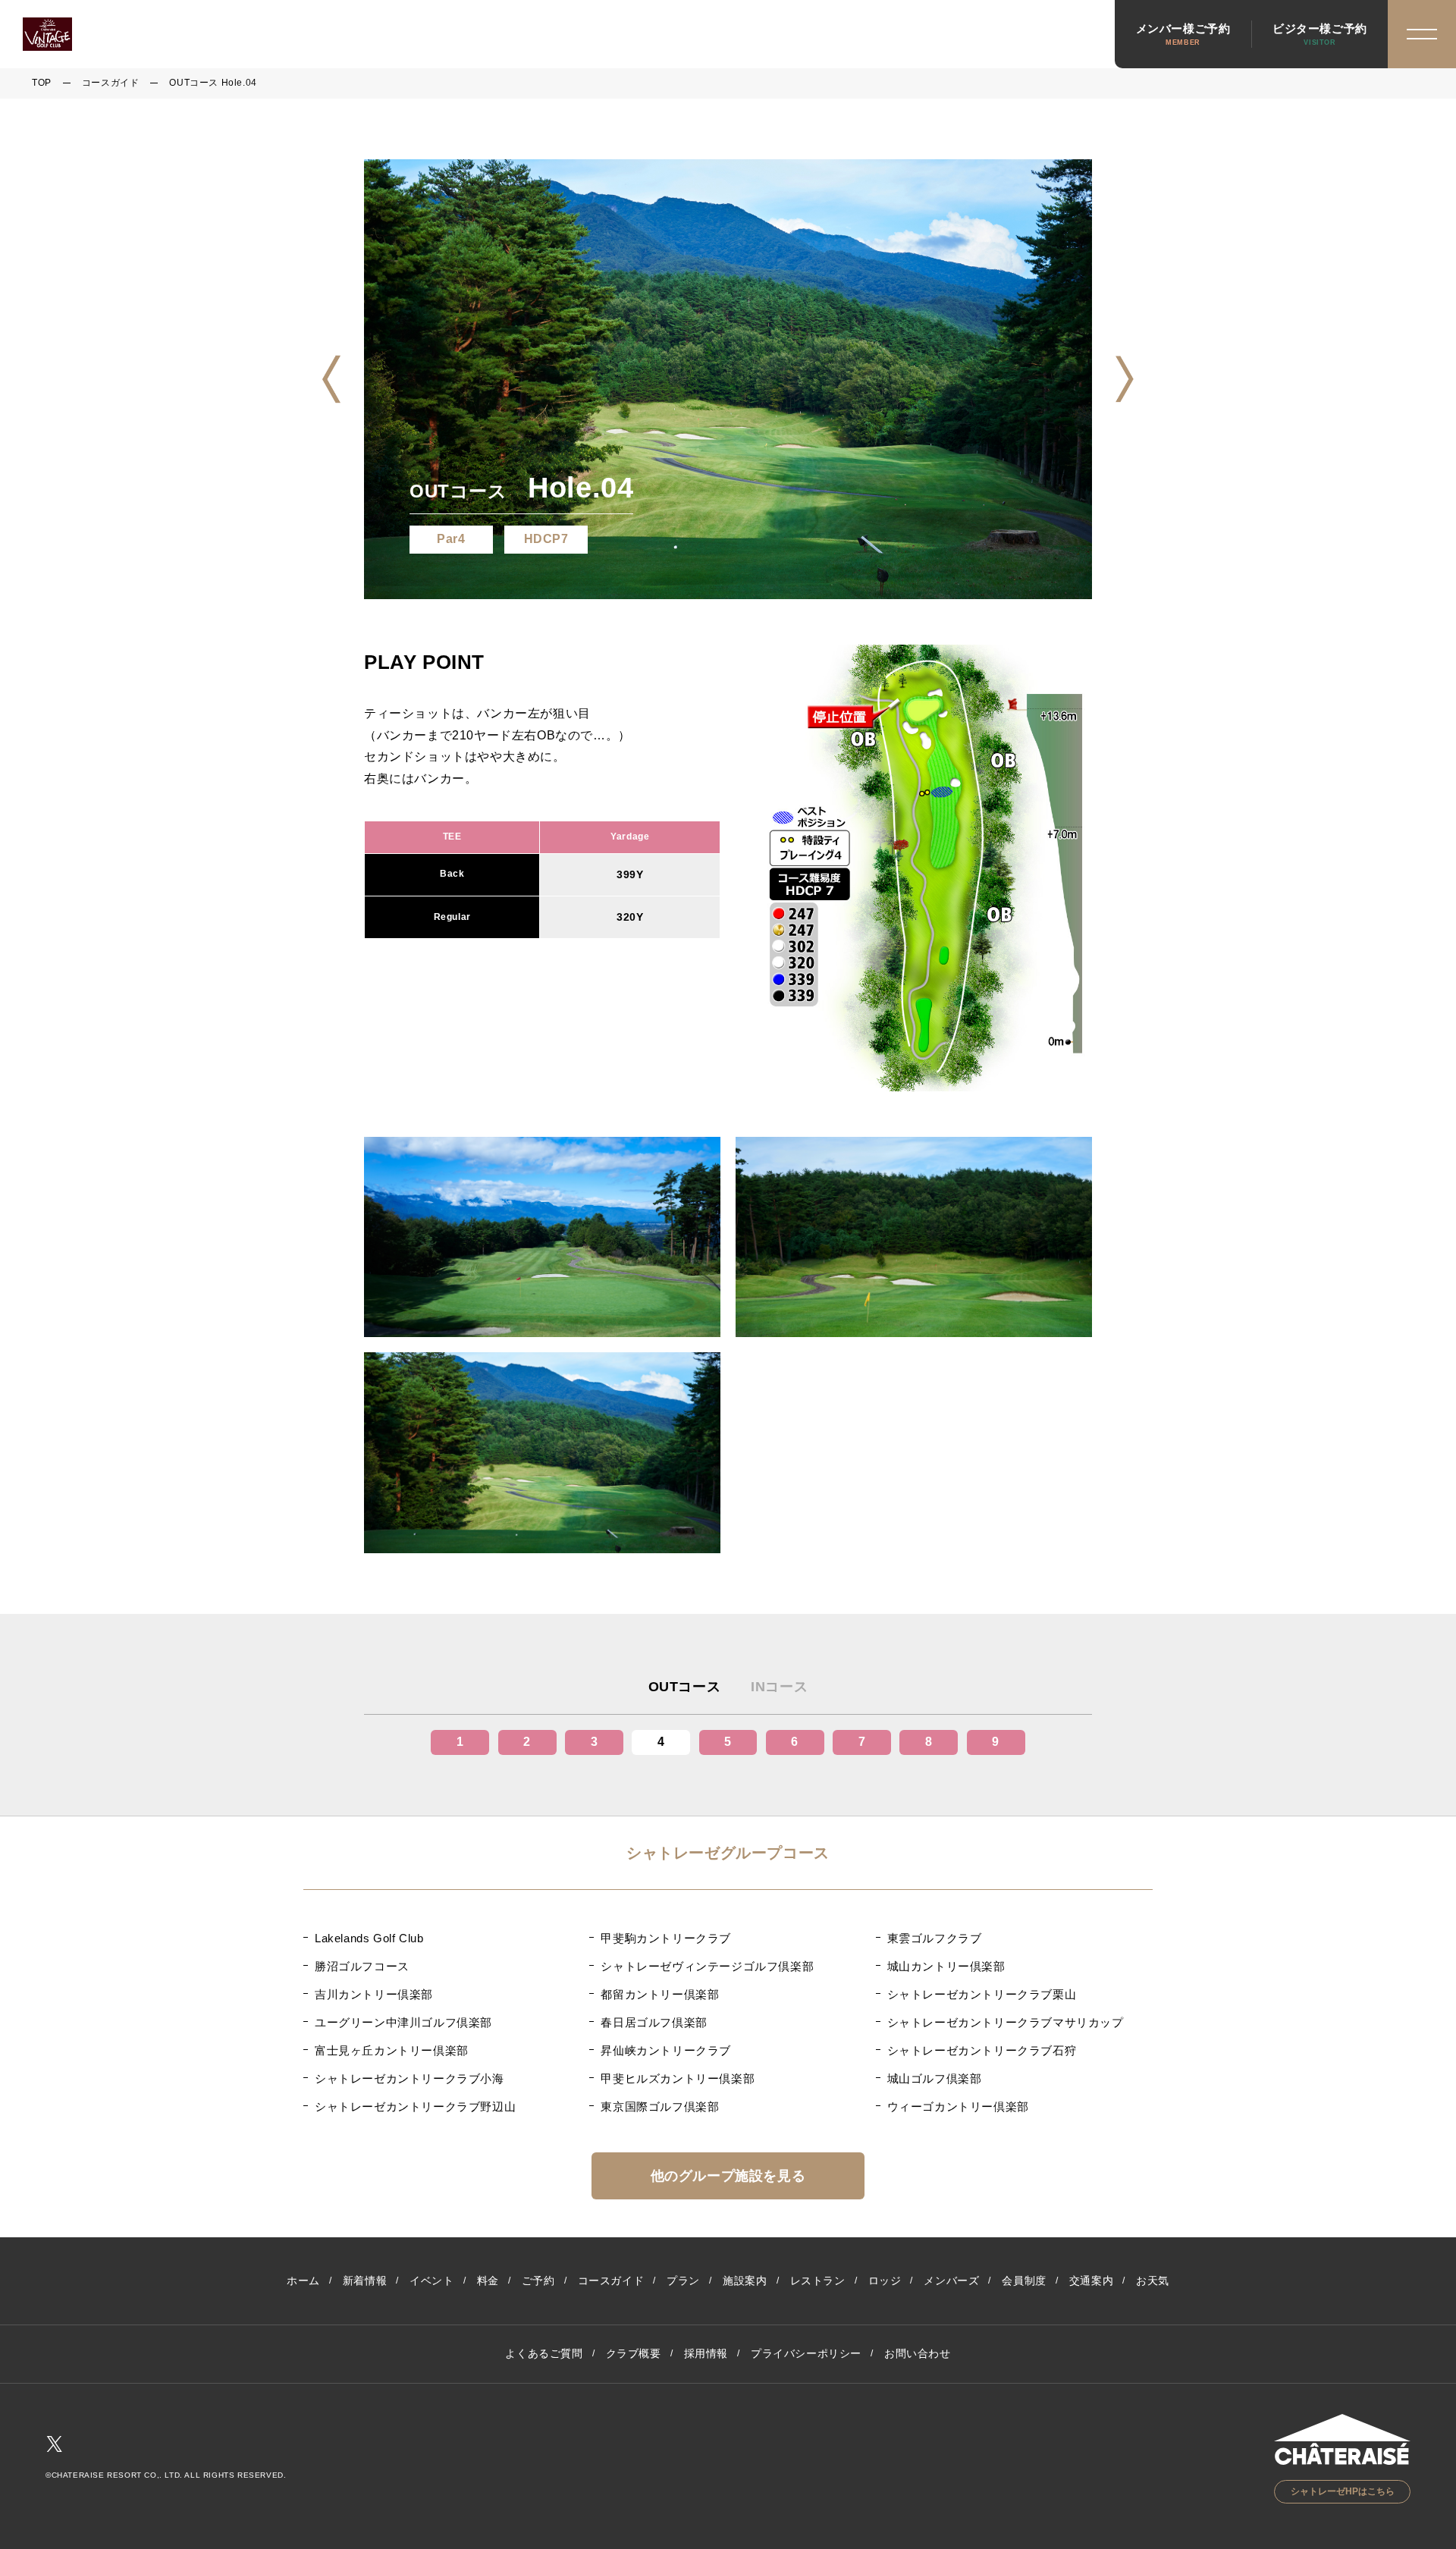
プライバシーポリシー (806, 2353)
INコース (779, 1687)
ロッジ (885, 2281)
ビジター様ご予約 (1320, 34)
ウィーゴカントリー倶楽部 (958, 2106)
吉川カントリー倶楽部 (374, 1994)
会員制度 (1024, 2281)
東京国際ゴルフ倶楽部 (660, 2106)
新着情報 (365, 2281)
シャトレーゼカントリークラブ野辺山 (415, 2106)
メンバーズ (951, 2281)
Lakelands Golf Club (369, 1938)
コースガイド (111, 83)
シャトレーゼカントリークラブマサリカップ (1006, 2022)
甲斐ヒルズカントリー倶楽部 (678, 2078)
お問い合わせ (918, 2353)
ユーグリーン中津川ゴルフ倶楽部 (403, 2022)
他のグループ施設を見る (728, 2176)
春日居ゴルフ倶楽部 (654, 2022)
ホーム (303, 2281)
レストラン (818, 2281)
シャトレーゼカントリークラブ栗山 (982, 1994)
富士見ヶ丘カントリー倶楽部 (392, 2050)
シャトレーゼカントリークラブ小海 (409, 2078)
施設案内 (745, 2281)
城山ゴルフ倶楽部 (935, 2078)
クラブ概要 (634, 2353)
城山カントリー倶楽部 (946, 1966)
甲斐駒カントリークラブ (666, 1938)
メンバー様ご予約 (1183, 34)
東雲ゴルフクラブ (935, 1938)
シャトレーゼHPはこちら (1343, 2491)
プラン (683, 2281)
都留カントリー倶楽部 (660, 1994)
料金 (488, 2281)
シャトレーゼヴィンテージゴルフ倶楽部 (707, 1966)
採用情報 (706, 2353)
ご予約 (538, 2281)
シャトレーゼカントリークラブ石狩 (982, 2050)
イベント (431, 2281)
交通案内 (1091, 2281)
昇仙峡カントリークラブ (666, 2050)
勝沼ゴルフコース (362, 1966)
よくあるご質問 (544, 2353)
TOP (42, 83)
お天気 (1153, 2281)
